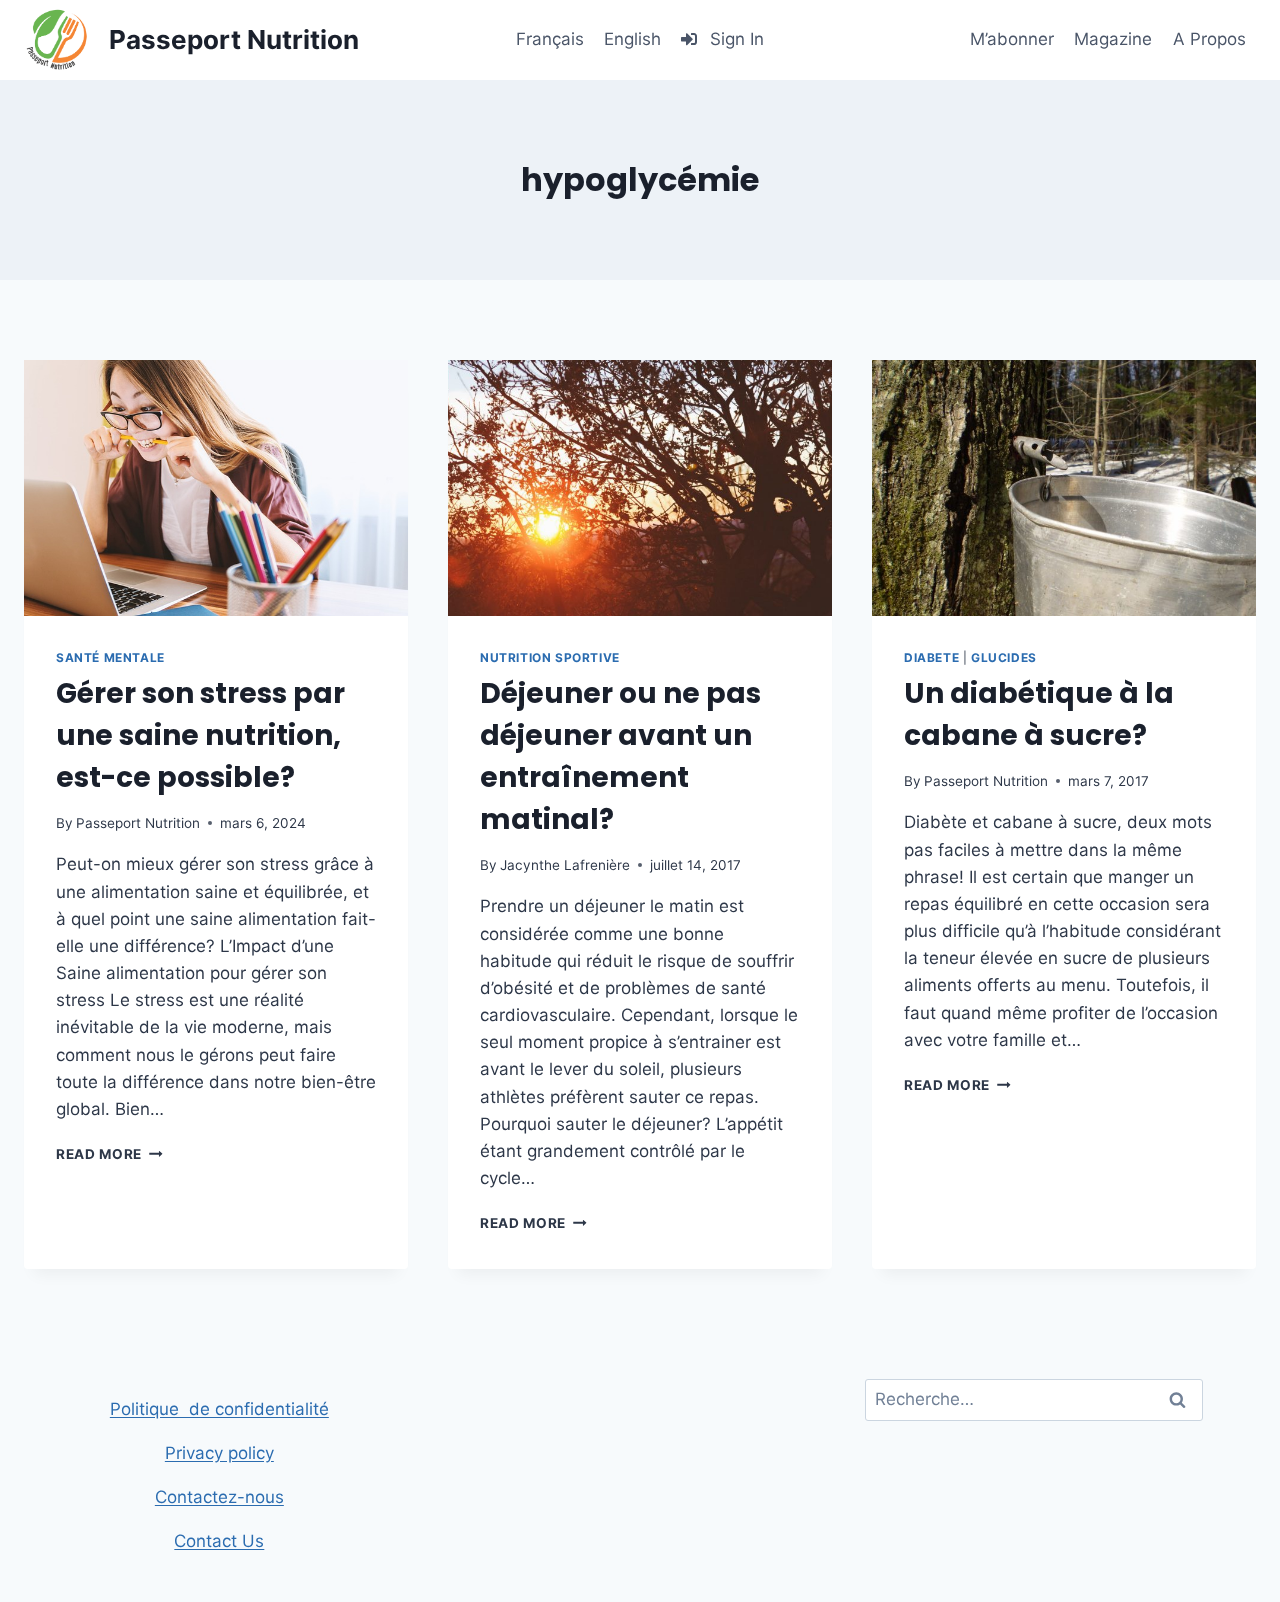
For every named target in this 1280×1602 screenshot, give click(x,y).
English (632, 39)
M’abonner (1012, 39)
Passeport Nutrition (138, 823)
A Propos (1209, 39)
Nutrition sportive (550, 657)
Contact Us (219, 1541)
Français (550, 39)
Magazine (1113, 39)
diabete (931, 657)
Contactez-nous (219, 1497)
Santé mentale (110, 657)
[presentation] (216, 488)
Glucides (1004, 657)
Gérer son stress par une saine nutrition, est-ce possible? (200, 735)
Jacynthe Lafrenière (565, 865)
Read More (109, 1154)
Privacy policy (219, 1453)
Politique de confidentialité (219, 1409)
